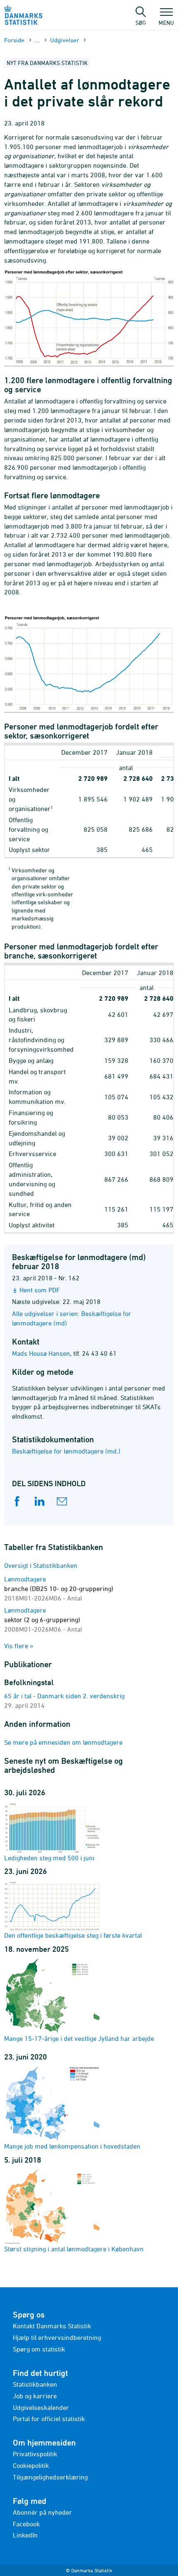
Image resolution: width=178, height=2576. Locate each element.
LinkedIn (25, 2535)
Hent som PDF (40, 1290)
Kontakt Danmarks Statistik (52, 2326)
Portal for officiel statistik (49, 2419)
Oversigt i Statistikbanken (41, 1565)
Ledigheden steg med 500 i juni (49, 1858)
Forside (14, 40)
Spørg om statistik (39, 2349)
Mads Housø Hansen (41, 1353)
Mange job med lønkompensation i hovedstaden (72, 2146)
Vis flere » (19, 1646)
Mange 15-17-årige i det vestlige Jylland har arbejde (79, 2038)
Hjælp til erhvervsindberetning (57, 2337)
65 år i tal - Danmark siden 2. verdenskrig (64, 1696)
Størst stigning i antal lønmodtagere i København (74, 2249)
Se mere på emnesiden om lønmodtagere (63, 1742)
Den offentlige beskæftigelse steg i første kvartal (73, 1935)
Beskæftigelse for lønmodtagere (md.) (66, 1451)
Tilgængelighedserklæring (50, 2477)
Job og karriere (35, 2396)
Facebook (26, 2524)
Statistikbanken (35, 2384)
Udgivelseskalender (41, 2407)
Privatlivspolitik (35, 2454)
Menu (166, 22)
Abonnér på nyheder (42, 2512)
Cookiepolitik (31, 2465)
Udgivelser (65, 40)
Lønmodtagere (59, 1589)
